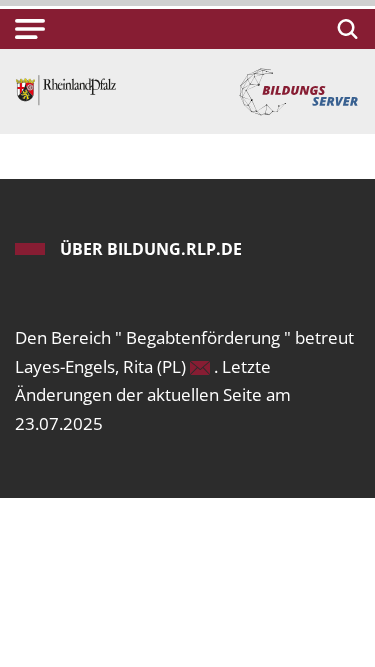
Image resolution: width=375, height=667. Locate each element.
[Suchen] (344, 29)
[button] (30, 29)
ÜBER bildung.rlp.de (151, 249)
